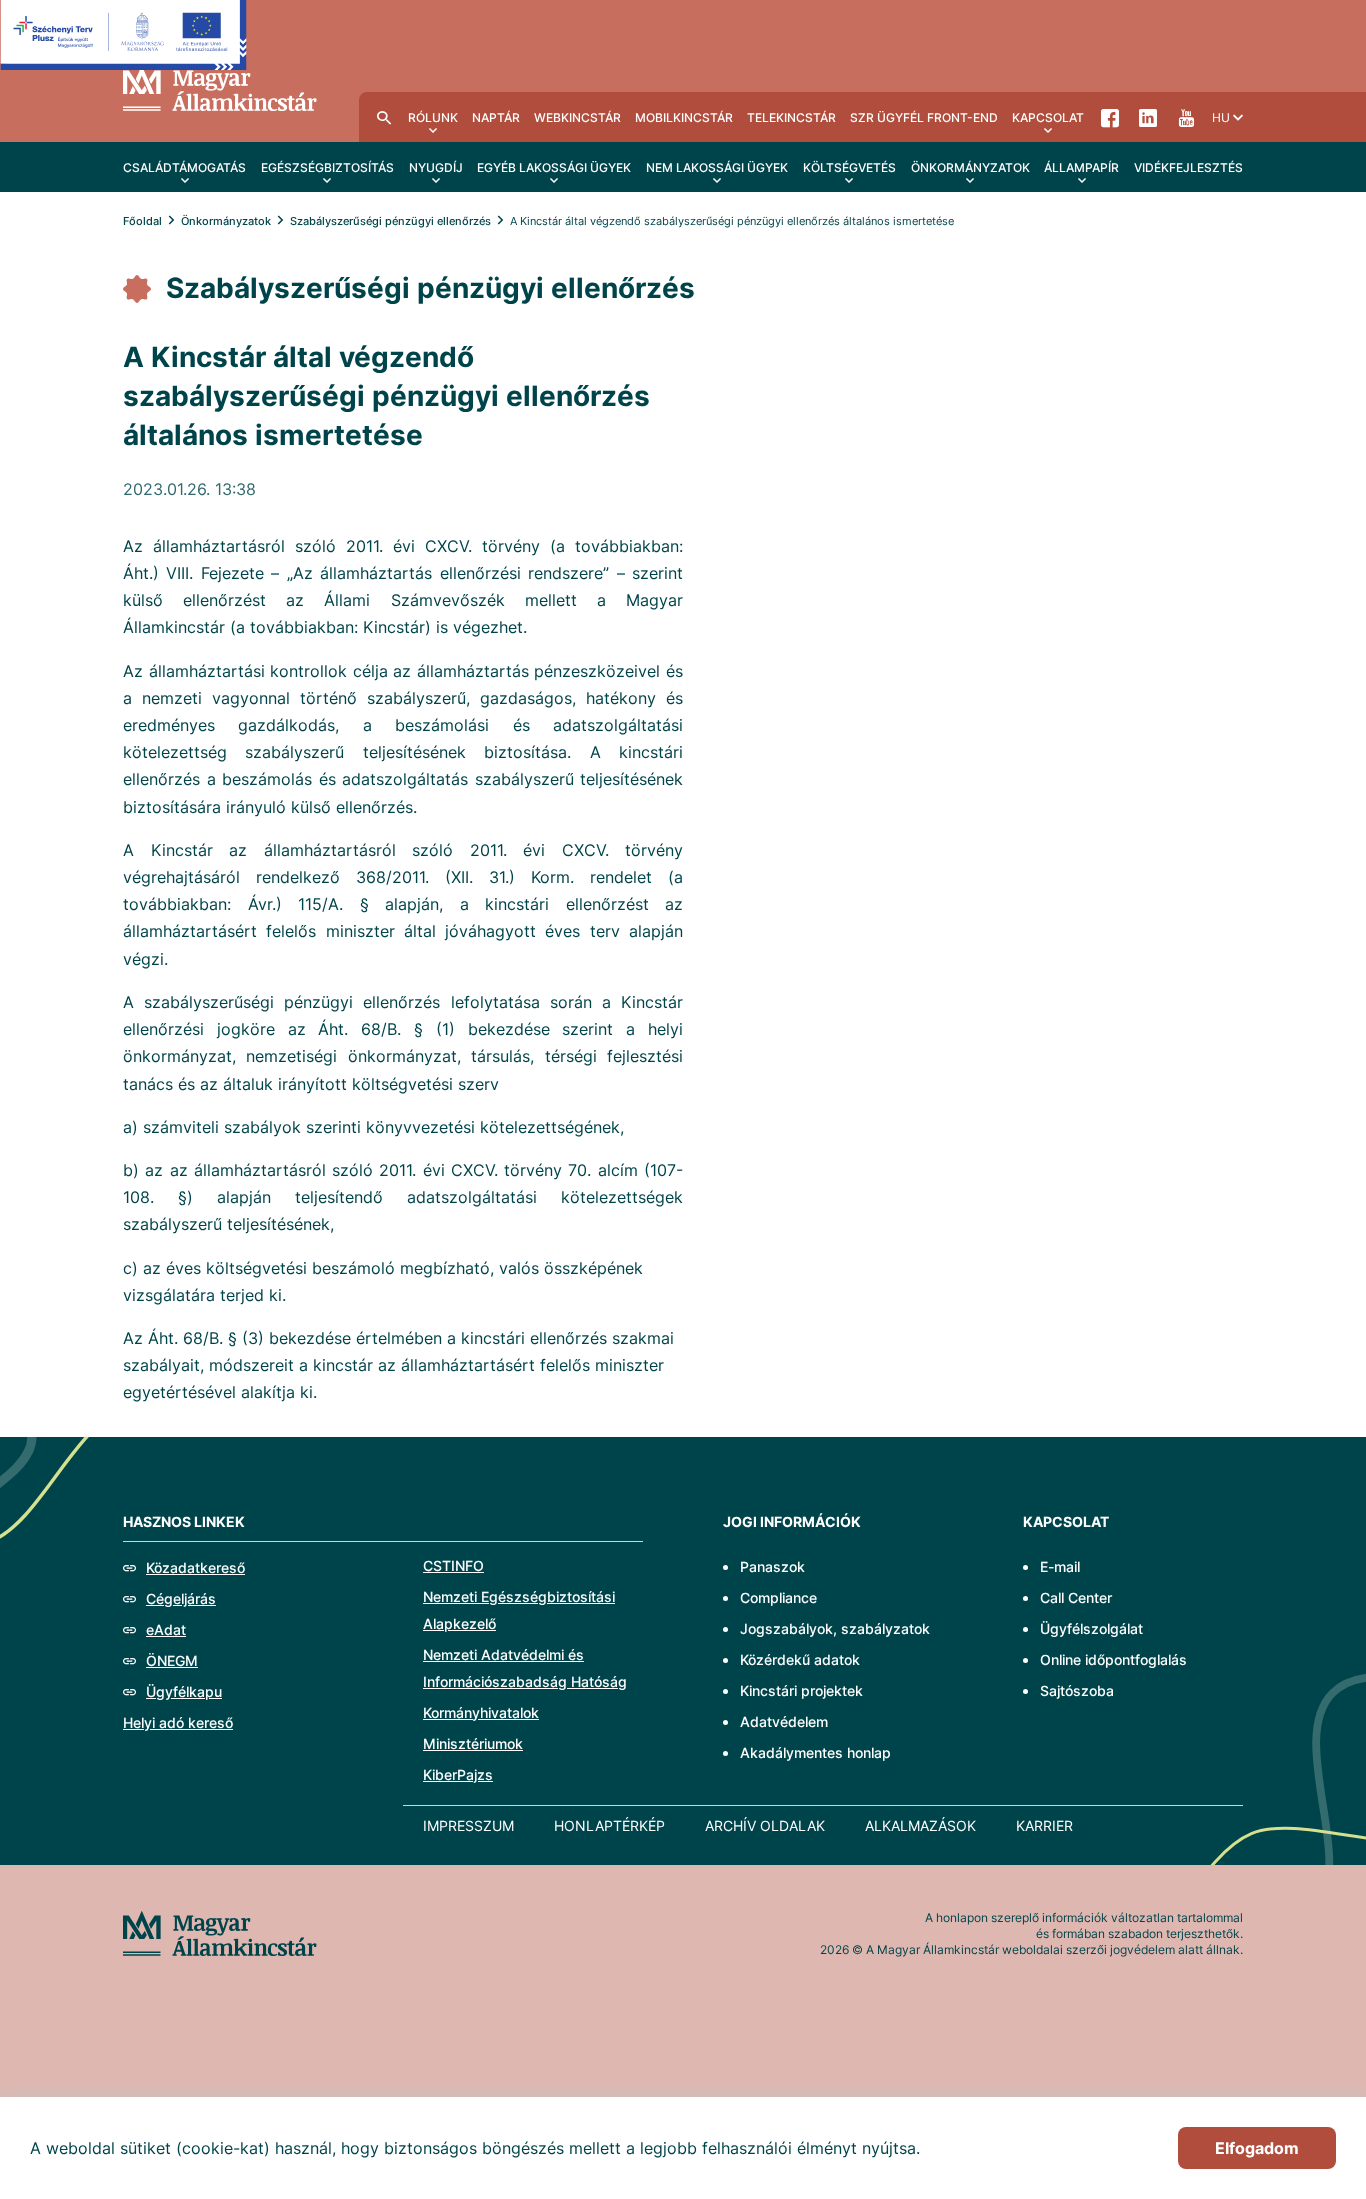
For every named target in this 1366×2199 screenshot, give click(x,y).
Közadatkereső (195, 1567)
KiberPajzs (458, 1774)
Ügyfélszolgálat (1091, 1628)
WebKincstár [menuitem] (577, 117)
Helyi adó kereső (178, 1722)
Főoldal (142, 221)
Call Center (1076, 1597)
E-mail (1060, 1566)
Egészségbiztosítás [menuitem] (327, 167)
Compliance (778, 1597)
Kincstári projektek (801, 1690)
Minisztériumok (473, 1743)
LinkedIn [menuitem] (1148, 117)
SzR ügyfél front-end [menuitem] (924, 117)
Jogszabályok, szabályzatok (835, 1628)
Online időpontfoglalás (1113, 1659)
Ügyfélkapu (184, 1691)
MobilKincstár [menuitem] (684, 117)
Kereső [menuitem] (384, 117)
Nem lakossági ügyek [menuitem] (717, 167)
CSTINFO (453, 1565)
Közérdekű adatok (800, 1659)
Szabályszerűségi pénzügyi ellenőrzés (390, 221)
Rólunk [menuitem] (433, 117)
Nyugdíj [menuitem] (436, 167)
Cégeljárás (181, 1598)
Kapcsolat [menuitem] (1048, 117)
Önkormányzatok (226, 221)
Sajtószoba (1077, 1690)
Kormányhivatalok (481, 1712)
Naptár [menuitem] (496, 117)
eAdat (166, 1629)
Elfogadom (1257, 2148)
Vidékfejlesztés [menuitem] (1188, 167)
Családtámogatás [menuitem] (184, 167)
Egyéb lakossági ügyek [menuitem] (554, 167)
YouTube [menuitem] (1186, 117)
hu (1221, 117)
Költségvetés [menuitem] (849, 167)
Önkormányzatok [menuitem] (970, 167)
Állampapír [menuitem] (1081, 167)
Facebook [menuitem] (1110, 117)
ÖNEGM (172, 1660)
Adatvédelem (784, 1721)
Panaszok (772, 1566)
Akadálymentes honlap (815, 1752)
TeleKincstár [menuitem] (791, 117)
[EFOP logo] (123, 50)
